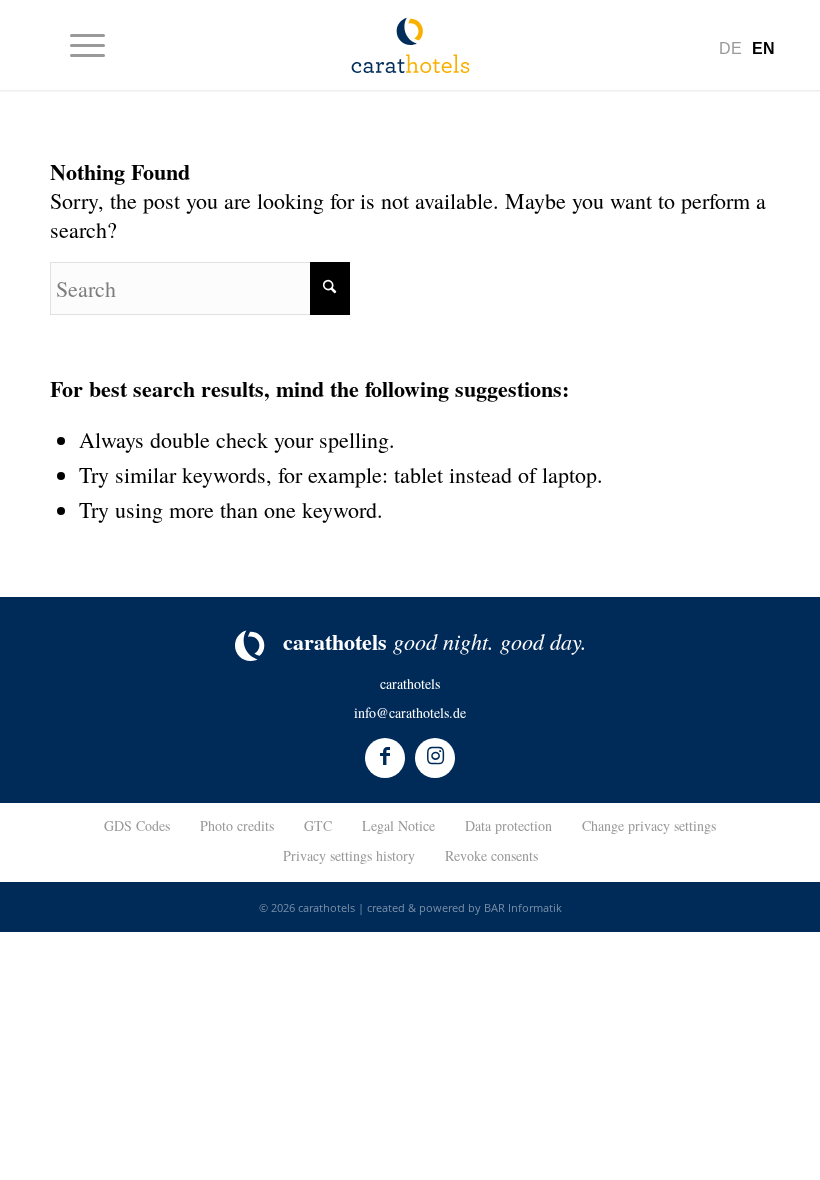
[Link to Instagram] (435, 758)
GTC (318, 825)
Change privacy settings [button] (649, 825)
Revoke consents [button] (491, 855)
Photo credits (237, 825)
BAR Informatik (523, 907)
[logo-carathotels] (410, 45)
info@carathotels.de (410, 712)
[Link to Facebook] (385, 758)
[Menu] (77, 45)
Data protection (508, 825)
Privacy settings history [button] (349, 855)
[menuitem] (77, 45)
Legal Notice (398, 825)
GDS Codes (137, 825)
